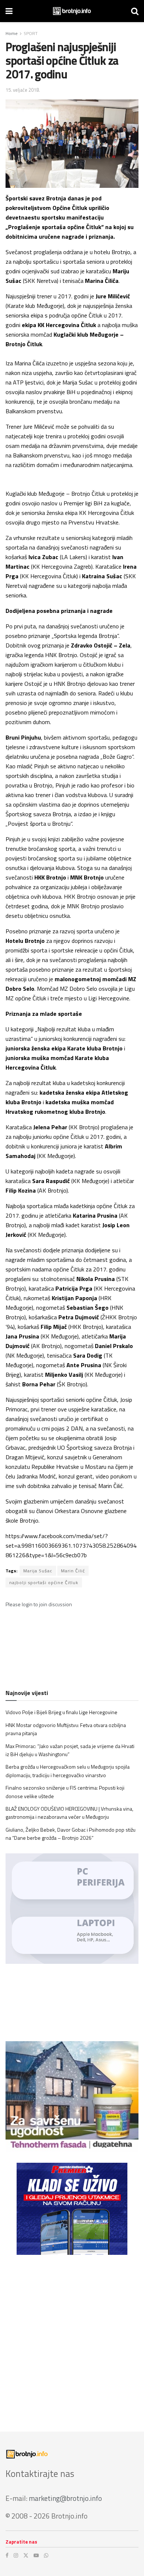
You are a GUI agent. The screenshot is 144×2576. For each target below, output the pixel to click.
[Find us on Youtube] (36, 2555)
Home (12, 33)
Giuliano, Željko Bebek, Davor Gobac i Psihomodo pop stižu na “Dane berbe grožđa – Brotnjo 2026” (71, 1834)
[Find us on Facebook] (7, 2555)
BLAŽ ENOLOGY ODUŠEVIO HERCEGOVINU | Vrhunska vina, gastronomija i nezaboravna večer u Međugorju (69, 1813)
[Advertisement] (72, 2338)
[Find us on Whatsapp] (46, 2555)
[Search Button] (135, 11)
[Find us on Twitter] (26, 2555)
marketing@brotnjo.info (65, 2498)
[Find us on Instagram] (16, 2555)
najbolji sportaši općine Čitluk (44, 1582)
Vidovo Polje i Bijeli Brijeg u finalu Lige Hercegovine (61, 1712)
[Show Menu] (9, 11)
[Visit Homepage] (72, 11)
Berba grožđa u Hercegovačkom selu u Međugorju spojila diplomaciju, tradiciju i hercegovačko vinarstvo (68, 1771)
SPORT (31, 33)
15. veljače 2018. (23, 90)
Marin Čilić (73, 1571)
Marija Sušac (38, 1571)
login (27, 1604)
